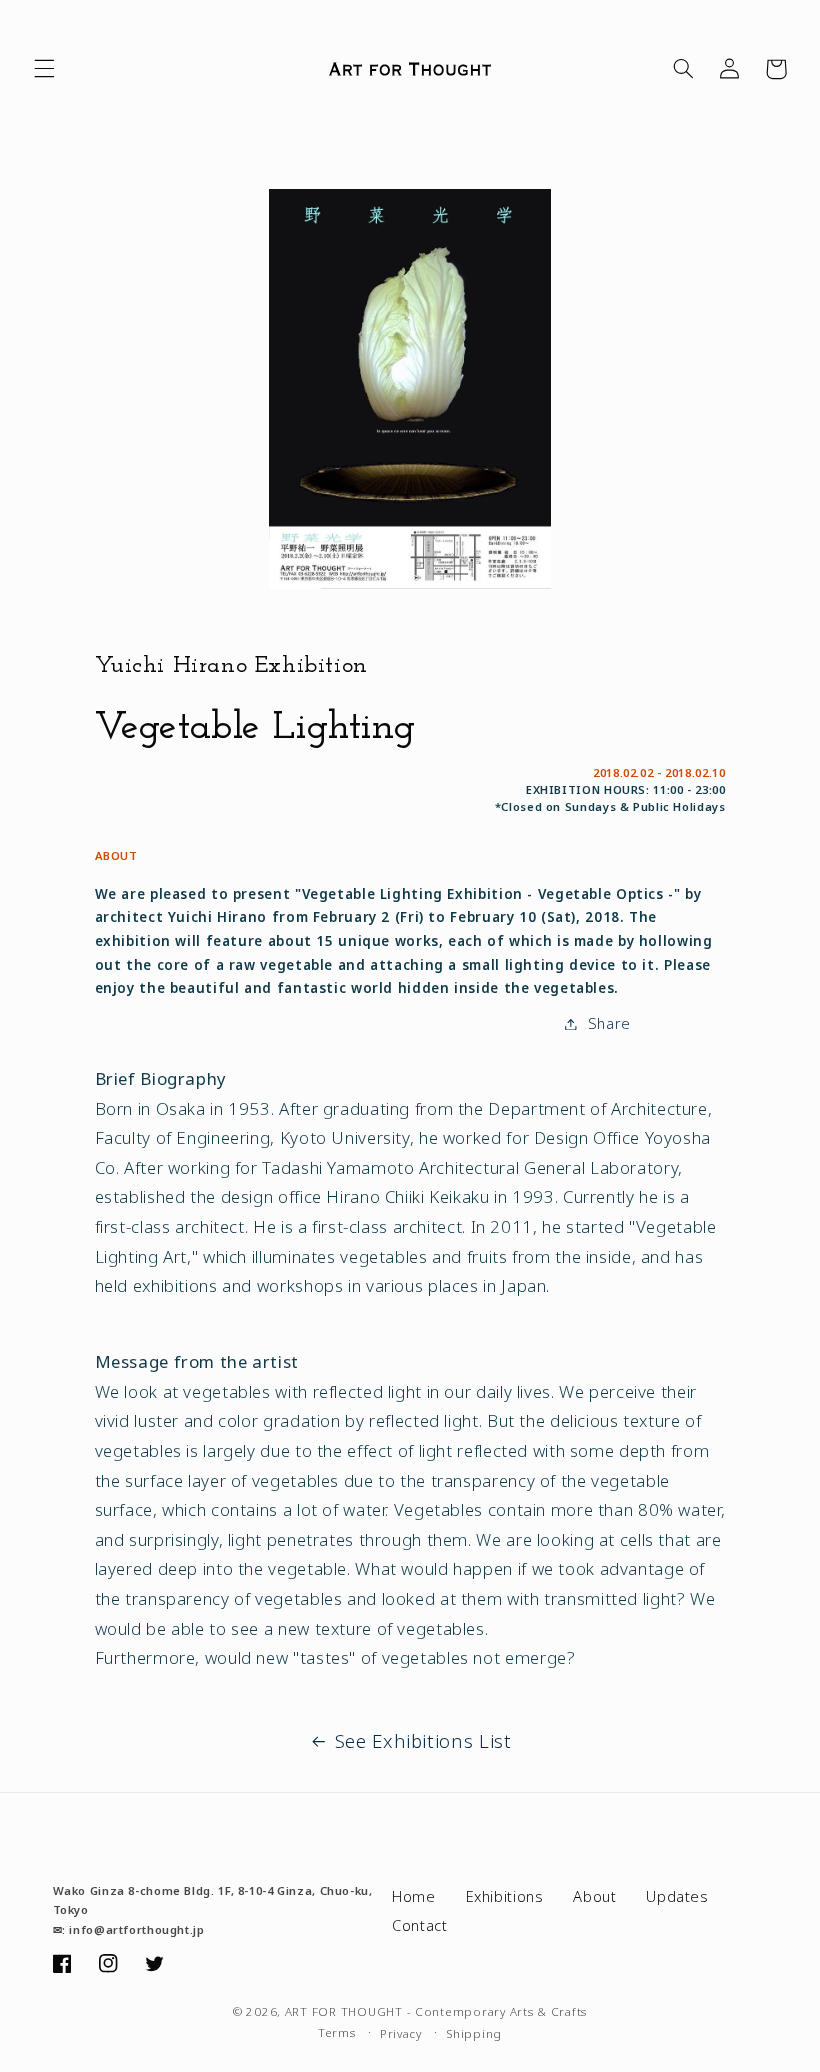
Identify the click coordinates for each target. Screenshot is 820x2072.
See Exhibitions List (423, 1741)
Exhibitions (505, 1896)
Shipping (474, 2033)
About (594, 1896)
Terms (337, 2032)
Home (414, 1896)
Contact (419, 1925)
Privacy (401, 2033)
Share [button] (609, 1023)
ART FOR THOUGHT (344, 2011)
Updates (677, 1896)
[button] (44, 69)
